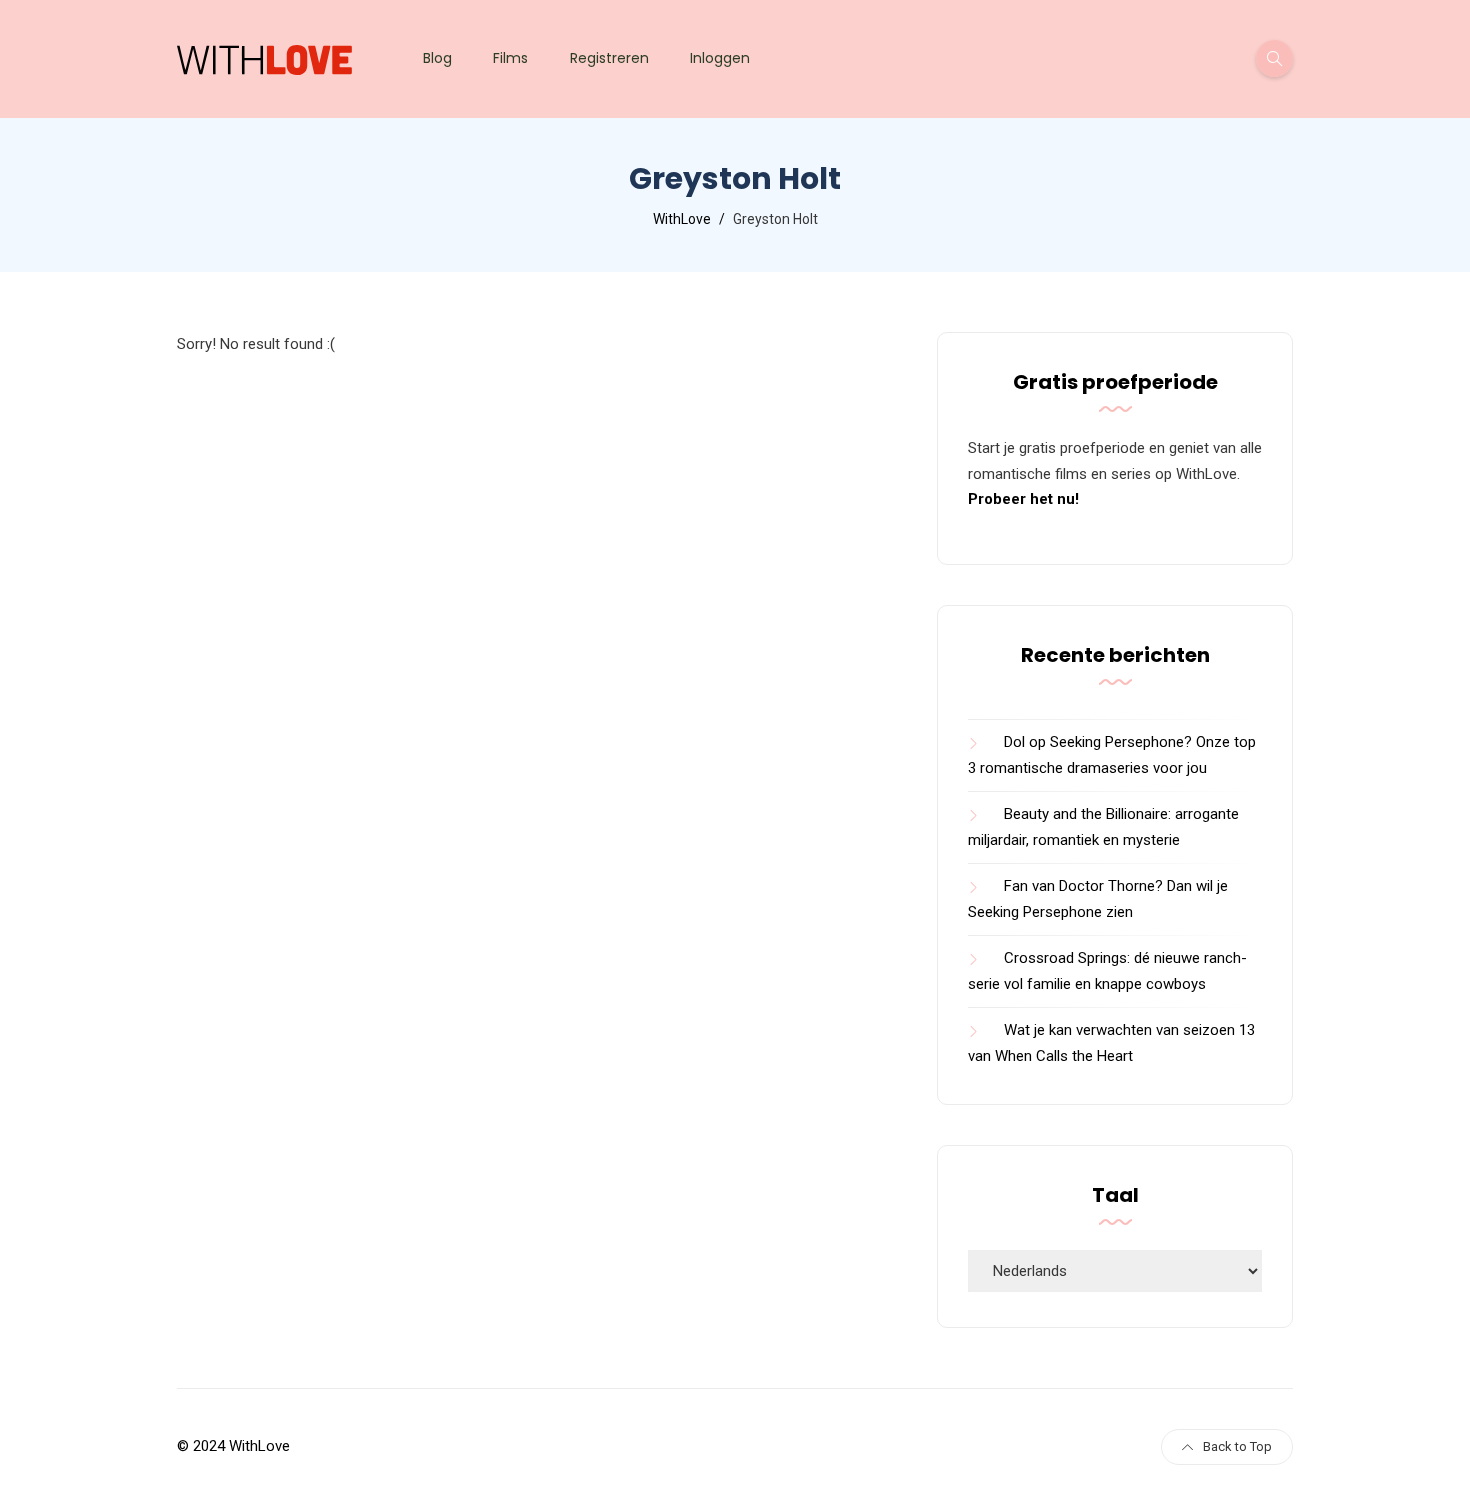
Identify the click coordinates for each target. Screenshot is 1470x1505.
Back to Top (1237, 1446)
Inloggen (720, 58)
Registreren (609, 58)
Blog (437, 58)
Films (510, 58)
